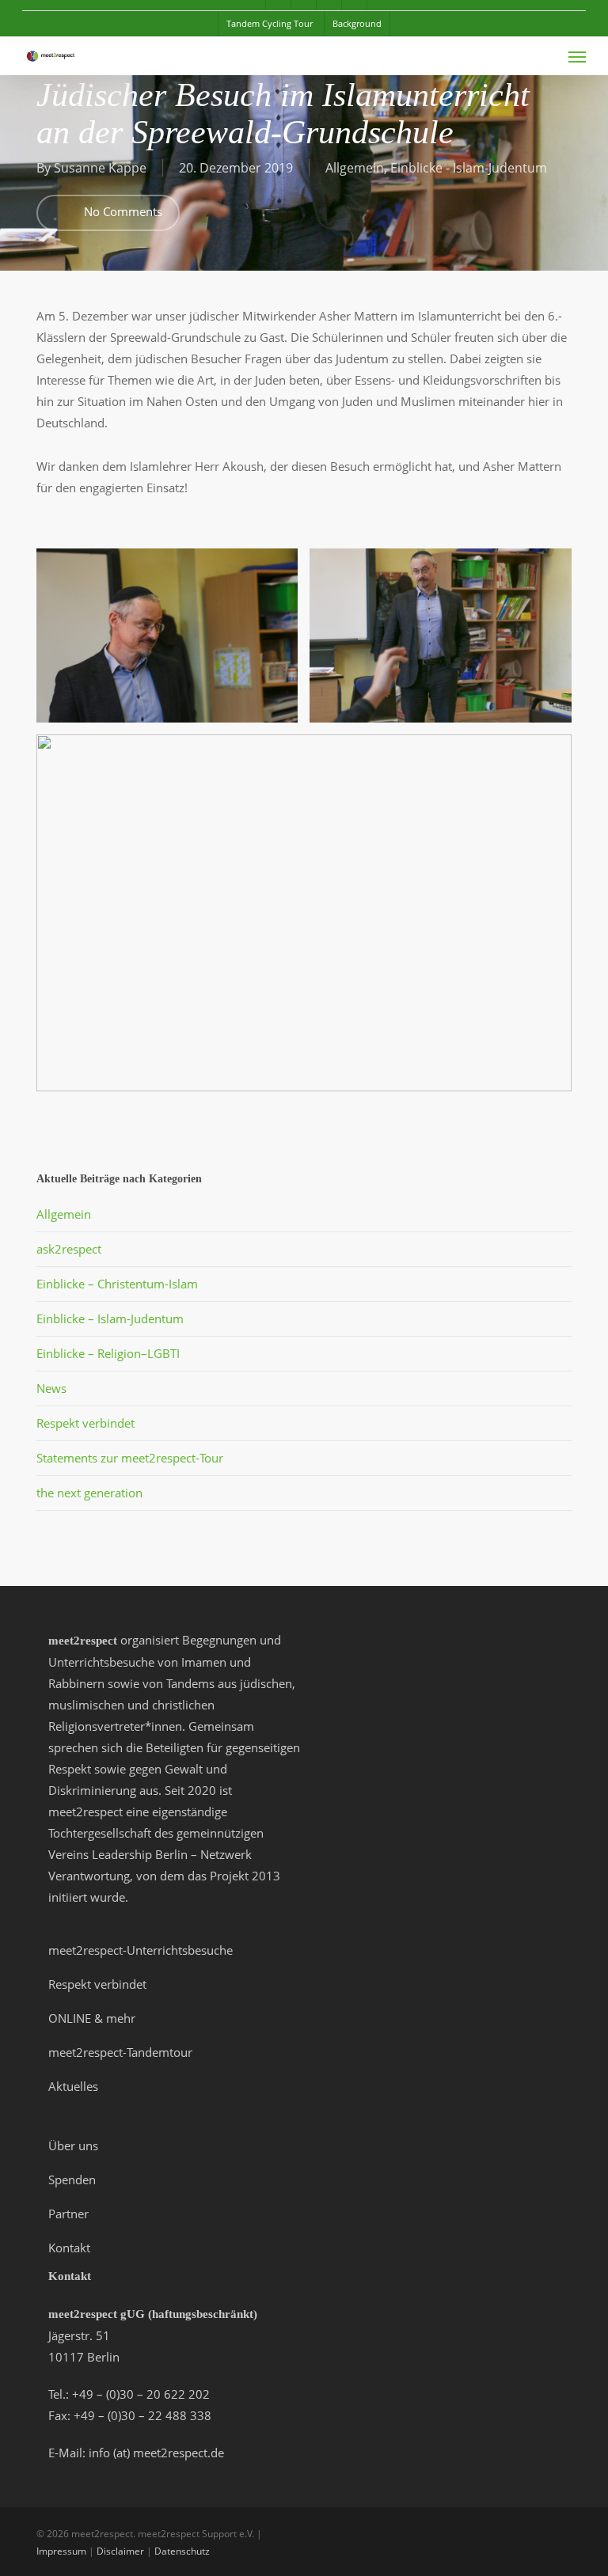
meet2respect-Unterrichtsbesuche (141, 1950)
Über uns (73, 2145)
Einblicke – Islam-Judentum (110, 1318)
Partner (68, 2214)
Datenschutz (182, 2551)
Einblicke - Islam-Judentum (469, 168)
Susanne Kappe (100, 168)
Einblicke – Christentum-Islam (117, 1284)
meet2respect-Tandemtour (120, 2052)
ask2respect (69, 1249)
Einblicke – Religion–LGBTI (108, 1353)
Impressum (61, 2551)
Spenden (72, 2180)
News (51, 1388)
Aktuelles (73, 2086)
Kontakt (69, 2248)
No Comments (122, 211)
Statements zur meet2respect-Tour (130, 1458)
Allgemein (355, 168)
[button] (577, 56)
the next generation (89, 1493)
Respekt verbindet (85, 1423)
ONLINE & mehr (92, 2018)
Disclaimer (120, 2551)
